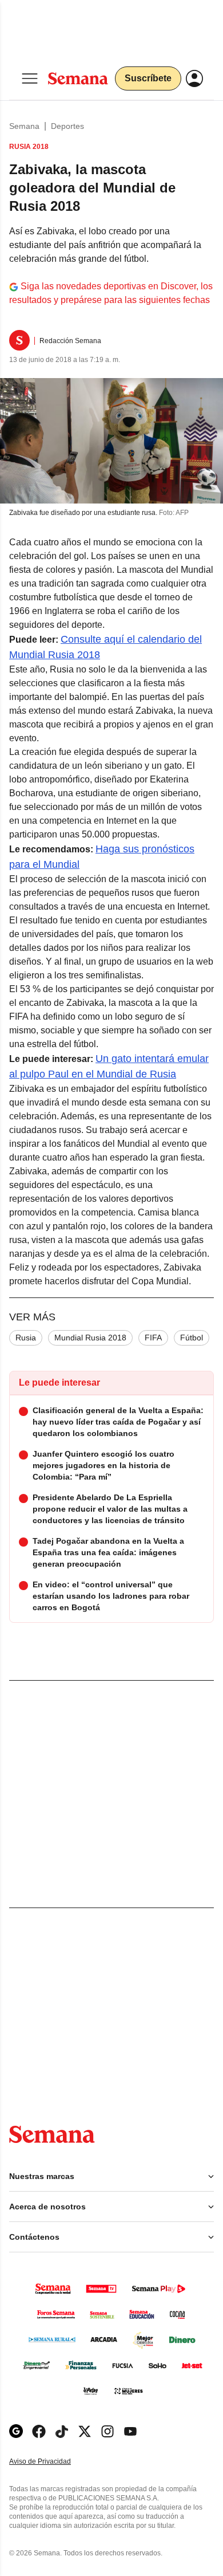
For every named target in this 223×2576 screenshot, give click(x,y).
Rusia (26, 1338)
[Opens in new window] (39, 2431)
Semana (24, 126)
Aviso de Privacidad (52, 2462)
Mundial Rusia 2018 (90, 1338)
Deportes (67, 126)
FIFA (153, 1338)
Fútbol (192, 1338)
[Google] (16, 2431)
